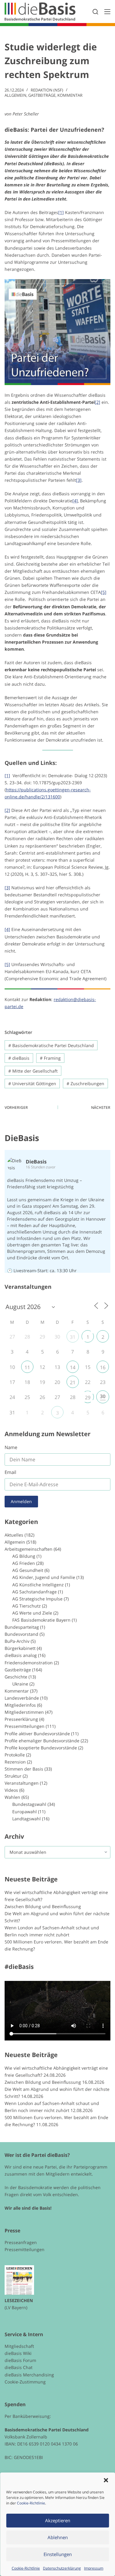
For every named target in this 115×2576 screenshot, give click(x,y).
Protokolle (15, 1755)
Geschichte (16, 1677)
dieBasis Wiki (18, 2353)
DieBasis (22, 1138)
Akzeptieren (58, 2520)
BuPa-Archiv (17, 1641)
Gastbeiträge (42, 95)
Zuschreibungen (85, 1083)
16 (103, 1367)
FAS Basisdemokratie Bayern (41, 1620)
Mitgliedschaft (19, 2346)
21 (73, 1382)
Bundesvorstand (21, 1634)
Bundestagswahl (29, 1804)
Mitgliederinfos (20, 1705)
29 (88, 1397)
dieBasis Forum (20, 2360)
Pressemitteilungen (25, 1726)
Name (11, 1447)
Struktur (13, 1776)
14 (73, 1367)
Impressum (94, 2568)
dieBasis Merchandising (29, 2375)
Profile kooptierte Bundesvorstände (41, 1748)
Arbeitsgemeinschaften (29, 1549)
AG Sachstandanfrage (34, 1592)
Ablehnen (58, 2537)
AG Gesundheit (28, 1570)
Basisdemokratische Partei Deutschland (51, 1045)
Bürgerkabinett (20, 1648)
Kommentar (70, 95)
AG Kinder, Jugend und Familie (44, 1577)
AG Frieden (24, 1563)
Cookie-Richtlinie (31, 2503)
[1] (61, 212)
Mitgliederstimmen (24, 1712)
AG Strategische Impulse (37, 1599)
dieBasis (19, 1058)
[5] (104, 592)
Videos (11, 1790)
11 (27, 1367)
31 (73, 1337)
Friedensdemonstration (29, 1663)
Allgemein (15, 95)
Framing (50, 1058)
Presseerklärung (21, 1719)
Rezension (15, 1762)
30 (103, 1396)
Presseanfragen (21, 2242)
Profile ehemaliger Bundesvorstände (42, 1741)
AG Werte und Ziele (32, 1613)
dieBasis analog (21, 1655)
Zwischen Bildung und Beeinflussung (43, 1906)
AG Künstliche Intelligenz (38, 1585)
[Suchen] (95, 12)
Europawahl (25, 1812)
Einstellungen (58, 2554)
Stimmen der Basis (24, 1769)
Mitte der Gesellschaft (33, 1071)
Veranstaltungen (22, 1783)
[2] (98, 402)
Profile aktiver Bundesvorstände (37, 1734)
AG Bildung (24, 1556)
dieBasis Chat (19, 2367)
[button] (106, 2480)
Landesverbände (22, 1698)
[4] (75, 501)
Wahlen (12, 1797)
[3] (79, 480)
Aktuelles (14, 1535)
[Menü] (107, 12)
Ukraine (20, 1684)
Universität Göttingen (32, 1083)
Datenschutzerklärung (62, 2568)
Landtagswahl (27, 1819)
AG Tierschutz (27, 1606)
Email (10, 1472)
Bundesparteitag (22, 1627)
